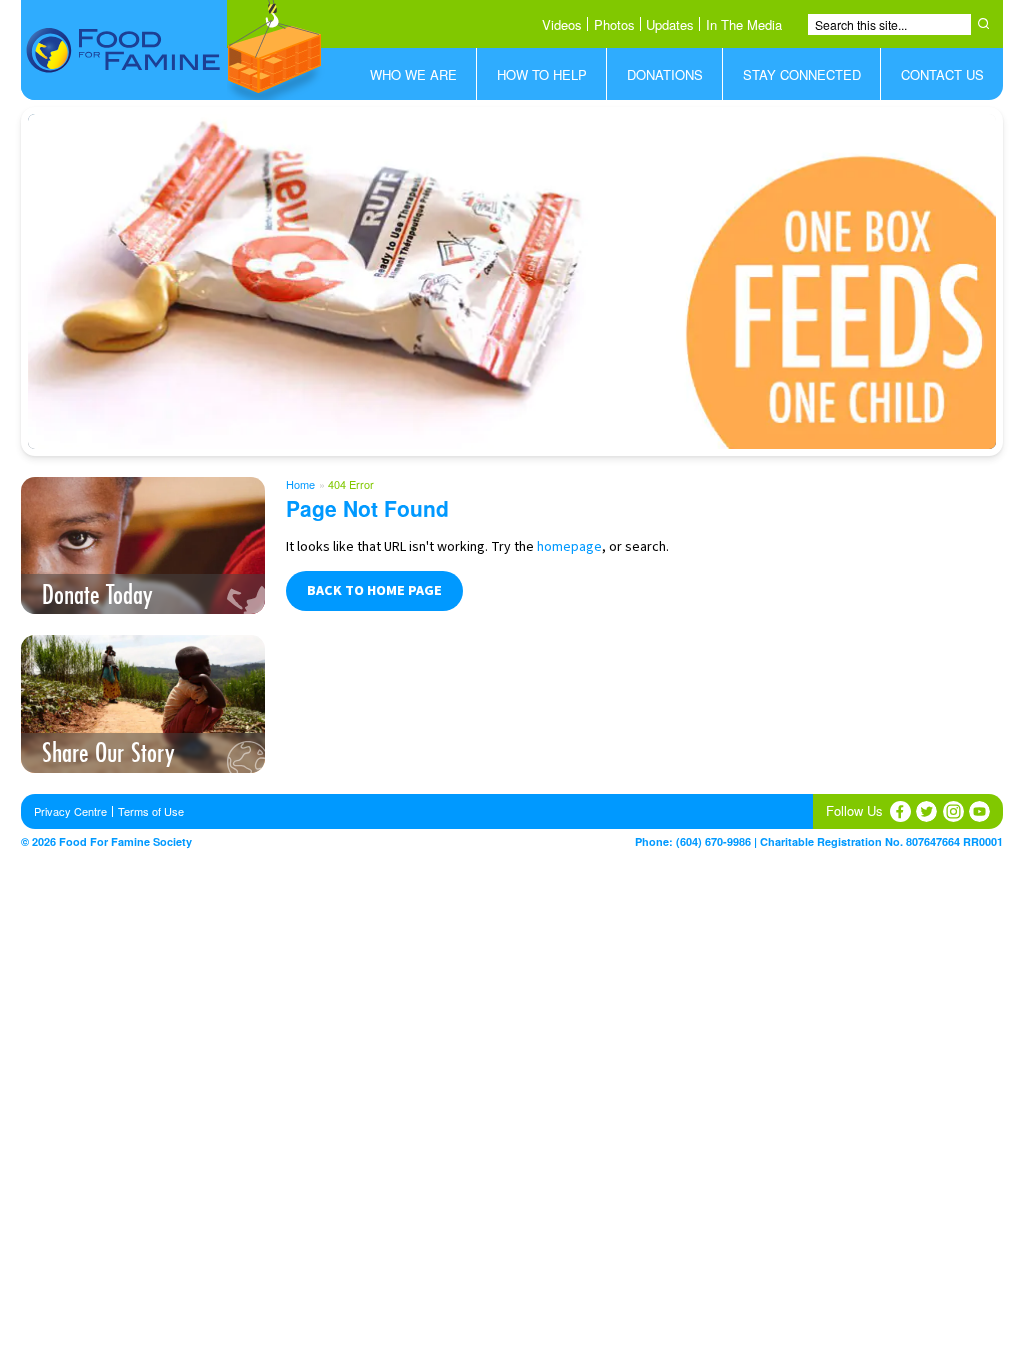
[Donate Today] (512, 281)
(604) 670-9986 (713, 841)
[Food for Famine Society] (174, 50)
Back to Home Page (374, 591)
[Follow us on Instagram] (953, 811)
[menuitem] (413, 74)
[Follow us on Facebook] (900, 811)
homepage (569, 547)
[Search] (987, 23)
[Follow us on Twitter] (926, 811)
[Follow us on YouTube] (979, 811)
